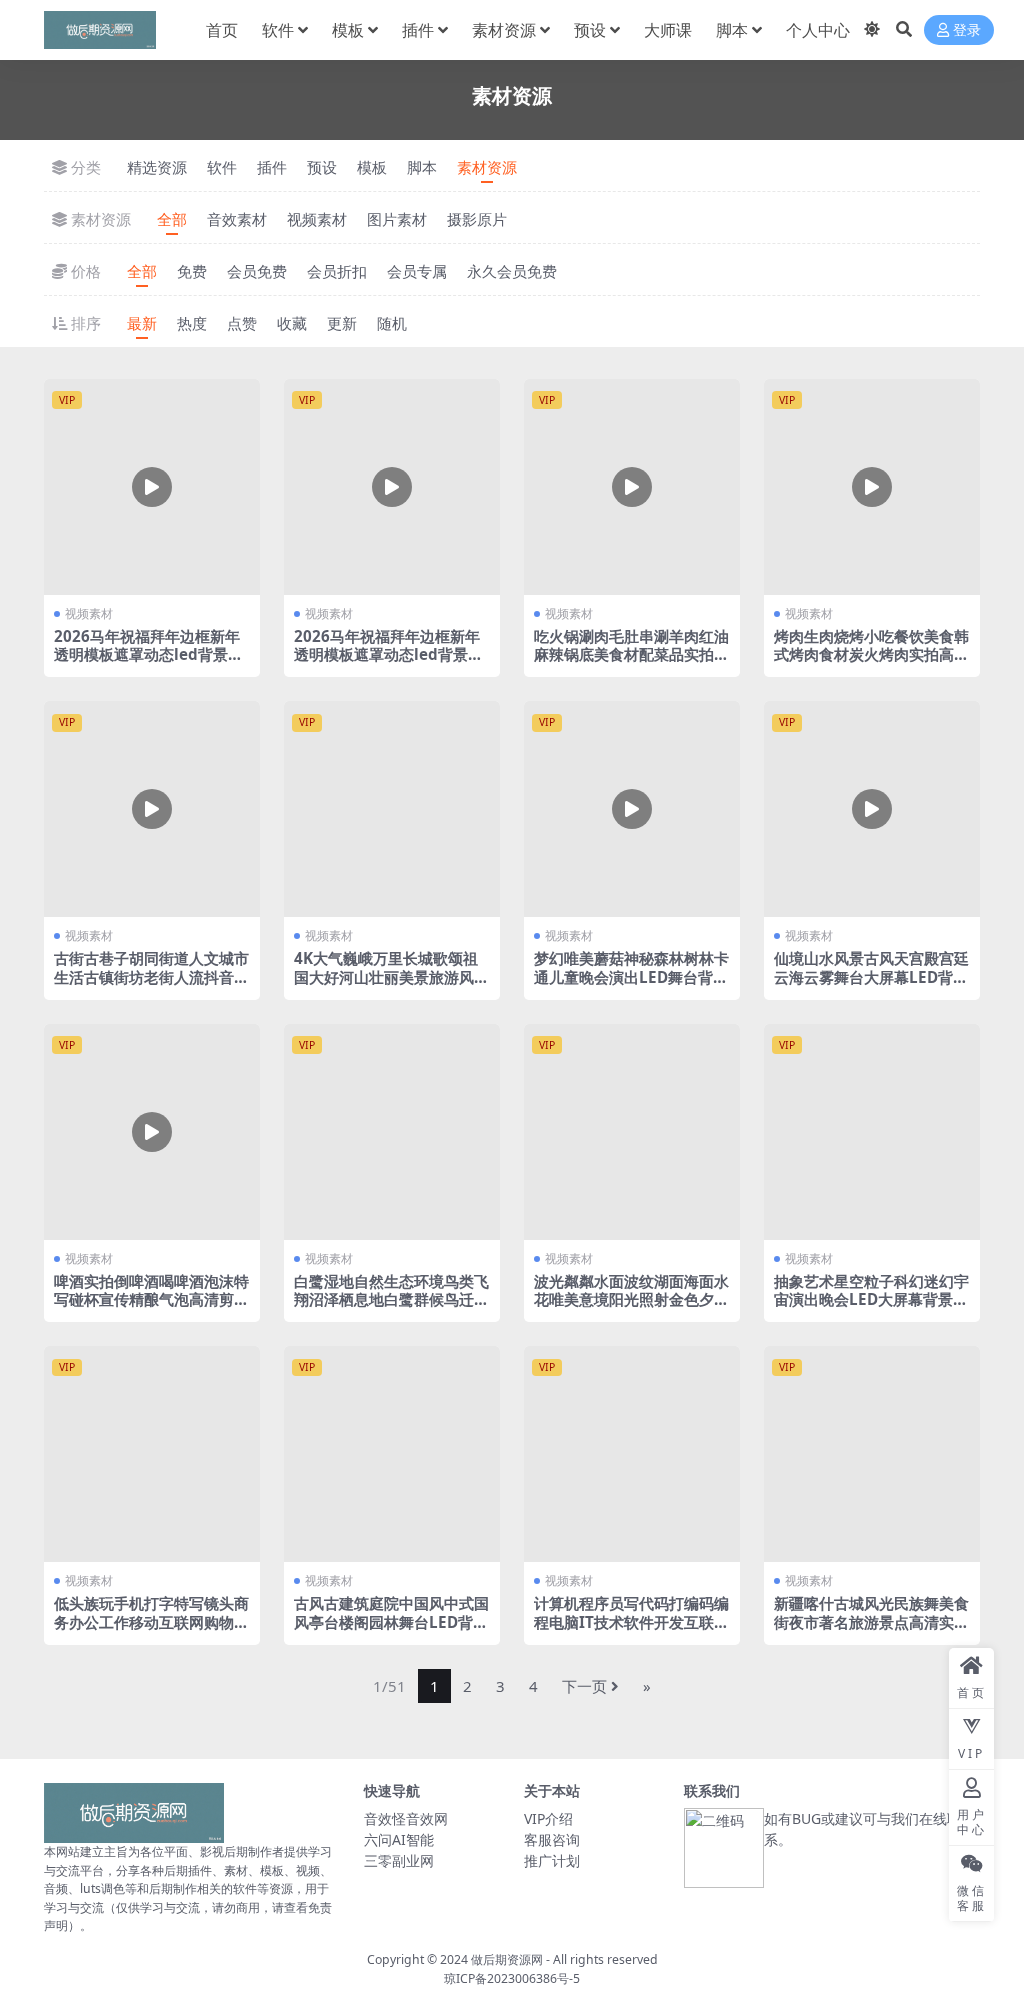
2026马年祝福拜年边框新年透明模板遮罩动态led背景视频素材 (388, 654)
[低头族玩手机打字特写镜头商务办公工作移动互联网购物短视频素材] (152, 1454)
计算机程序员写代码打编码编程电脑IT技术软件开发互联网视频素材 (631, 1621)
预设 (590, 30)
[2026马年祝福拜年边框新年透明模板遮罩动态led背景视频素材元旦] (152, 487)
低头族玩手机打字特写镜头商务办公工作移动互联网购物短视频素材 (151, 1621)
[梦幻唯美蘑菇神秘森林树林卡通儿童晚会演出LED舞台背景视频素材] (632, 809)
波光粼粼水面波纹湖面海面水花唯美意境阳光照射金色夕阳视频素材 (631, 1299)
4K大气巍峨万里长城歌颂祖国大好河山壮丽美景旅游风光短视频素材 (391, 976)
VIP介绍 (548, 1818)
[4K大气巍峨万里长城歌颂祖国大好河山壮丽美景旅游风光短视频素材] (392, 809)
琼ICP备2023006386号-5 (512, 1978)
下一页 (584, 1686)
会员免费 (257, 271)
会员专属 (417, 271)
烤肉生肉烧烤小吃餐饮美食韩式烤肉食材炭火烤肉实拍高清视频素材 (871, 654)
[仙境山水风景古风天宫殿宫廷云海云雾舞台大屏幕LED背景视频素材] (872, 809)
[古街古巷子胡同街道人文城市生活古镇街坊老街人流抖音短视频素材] (152, 809)
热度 (192, 323)
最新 (142, 323)
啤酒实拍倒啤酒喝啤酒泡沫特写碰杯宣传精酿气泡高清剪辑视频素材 (151, 1299)
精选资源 (157, 167)
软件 (278, 30)
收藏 (292, 323)
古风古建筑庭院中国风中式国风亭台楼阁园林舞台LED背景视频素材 (391, 1621)
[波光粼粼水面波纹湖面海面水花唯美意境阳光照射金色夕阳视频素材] (632, 1132)
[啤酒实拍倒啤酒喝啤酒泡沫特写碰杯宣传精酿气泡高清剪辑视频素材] (152, 1132)
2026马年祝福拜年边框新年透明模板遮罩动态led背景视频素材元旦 (148, 654)
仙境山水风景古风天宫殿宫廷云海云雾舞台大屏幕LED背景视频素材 (871, 976)
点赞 (242, 323)
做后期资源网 (507, 1959)
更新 (342, 323)
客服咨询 (552, 1839)
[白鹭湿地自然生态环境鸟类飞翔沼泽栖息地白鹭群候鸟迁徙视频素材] (392, 1132)
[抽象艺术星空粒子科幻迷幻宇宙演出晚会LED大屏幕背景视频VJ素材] (872, 1132)
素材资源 (504, 30)
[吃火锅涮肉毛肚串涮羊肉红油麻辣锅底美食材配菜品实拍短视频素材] (632, 487)
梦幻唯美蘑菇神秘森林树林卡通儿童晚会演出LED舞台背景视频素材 (631, 976)
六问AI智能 (399, 1839)
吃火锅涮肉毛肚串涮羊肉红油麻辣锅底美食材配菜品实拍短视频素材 (631, 654)
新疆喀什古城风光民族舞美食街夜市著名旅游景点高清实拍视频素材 (871, 1621)
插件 (418, 30)
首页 (222, 30)
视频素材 (317, 219)
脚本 (732, 30)
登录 (967, 30)
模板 (348, 30)
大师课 (668, 30)
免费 (192, 271)
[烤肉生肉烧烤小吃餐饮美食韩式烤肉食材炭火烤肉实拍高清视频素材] (872, 487)
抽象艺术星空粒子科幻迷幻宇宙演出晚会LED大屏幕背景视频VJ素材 (871, 1299)
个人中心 (818, 30)
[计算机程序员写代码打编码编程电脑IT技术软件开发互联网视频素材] (632, 1454)
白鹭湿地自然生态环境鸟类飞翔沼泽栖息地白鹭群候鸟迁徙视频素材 (391, 1299)
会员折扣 (337, 271)
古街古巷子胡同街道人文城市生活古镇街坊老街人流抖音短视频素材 (151, 976)
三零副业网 (399, 1860)
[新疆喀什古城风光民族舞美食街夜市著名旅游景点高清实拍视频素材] (872, 1454)
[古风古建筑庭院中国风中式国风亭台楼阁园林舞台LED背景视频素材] (392, 1454)
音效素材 (237, 219)
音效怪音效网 (406, 1818)
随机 (392, 323)
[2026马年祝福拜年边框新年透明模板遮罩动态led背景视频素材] (392, 487)
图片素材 (397, 219)
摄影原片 (477, 219)
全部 (172, 219)
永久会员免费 (512, 271)
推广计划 (552, 1860)
